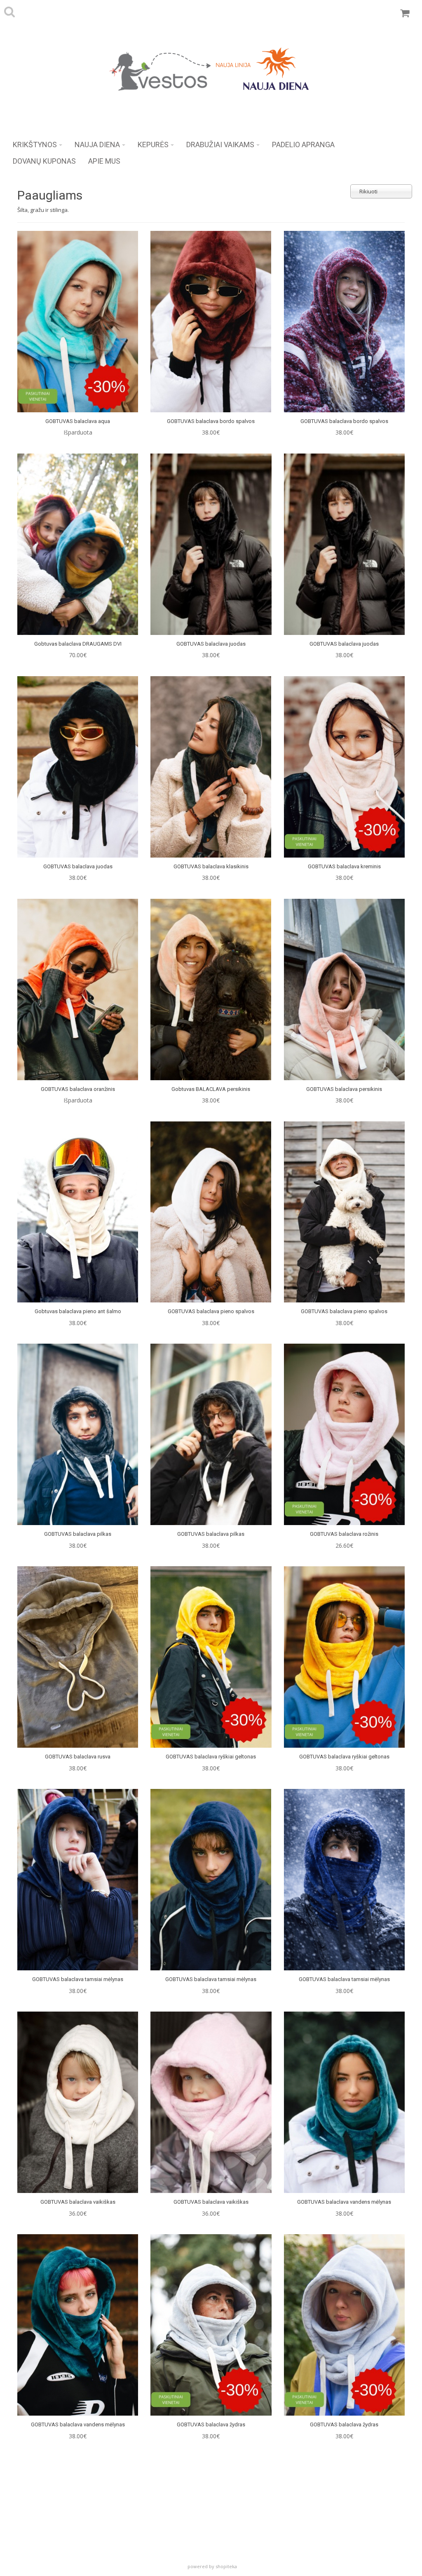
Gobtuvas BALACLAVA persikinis (211, 1089)
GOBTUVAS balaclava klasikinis (211, 866)
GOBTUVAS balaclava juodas (211, 644)
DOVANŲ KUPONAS (44, 161)
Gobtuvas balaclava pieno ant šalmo (78, 1311)
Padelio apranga (303, 145)
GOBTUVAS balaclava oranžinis (78, 1089)
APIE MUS (104, 161)
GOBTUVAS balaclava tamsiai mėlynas (78, 1979)
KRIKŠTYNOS (35, 145)
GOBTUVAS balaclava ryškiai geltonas (211, 1757)
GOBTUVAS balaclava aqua (78, 421)
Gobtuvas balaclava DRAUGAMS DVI (78, 644)
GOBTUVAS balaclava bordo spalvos (211, 421)
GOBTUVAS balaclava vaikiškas (78, 2202)
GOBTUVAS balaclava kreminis (344, 866)
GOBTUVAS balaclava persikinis (344, 1089)
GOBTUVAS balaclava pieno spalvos (211, 1311)
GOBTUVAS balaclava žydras (211, 2424)
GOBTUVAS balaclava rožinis (344, 1534)
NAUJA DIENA (97, 145)
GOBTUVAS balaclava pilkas (78, 1534)
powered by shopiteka (212, 2566)
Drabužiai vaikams (220, 145)
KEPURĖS (153, 145)
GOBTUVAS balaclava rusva (78, 1757)
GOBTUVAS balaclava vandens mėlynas (344, 2202)
